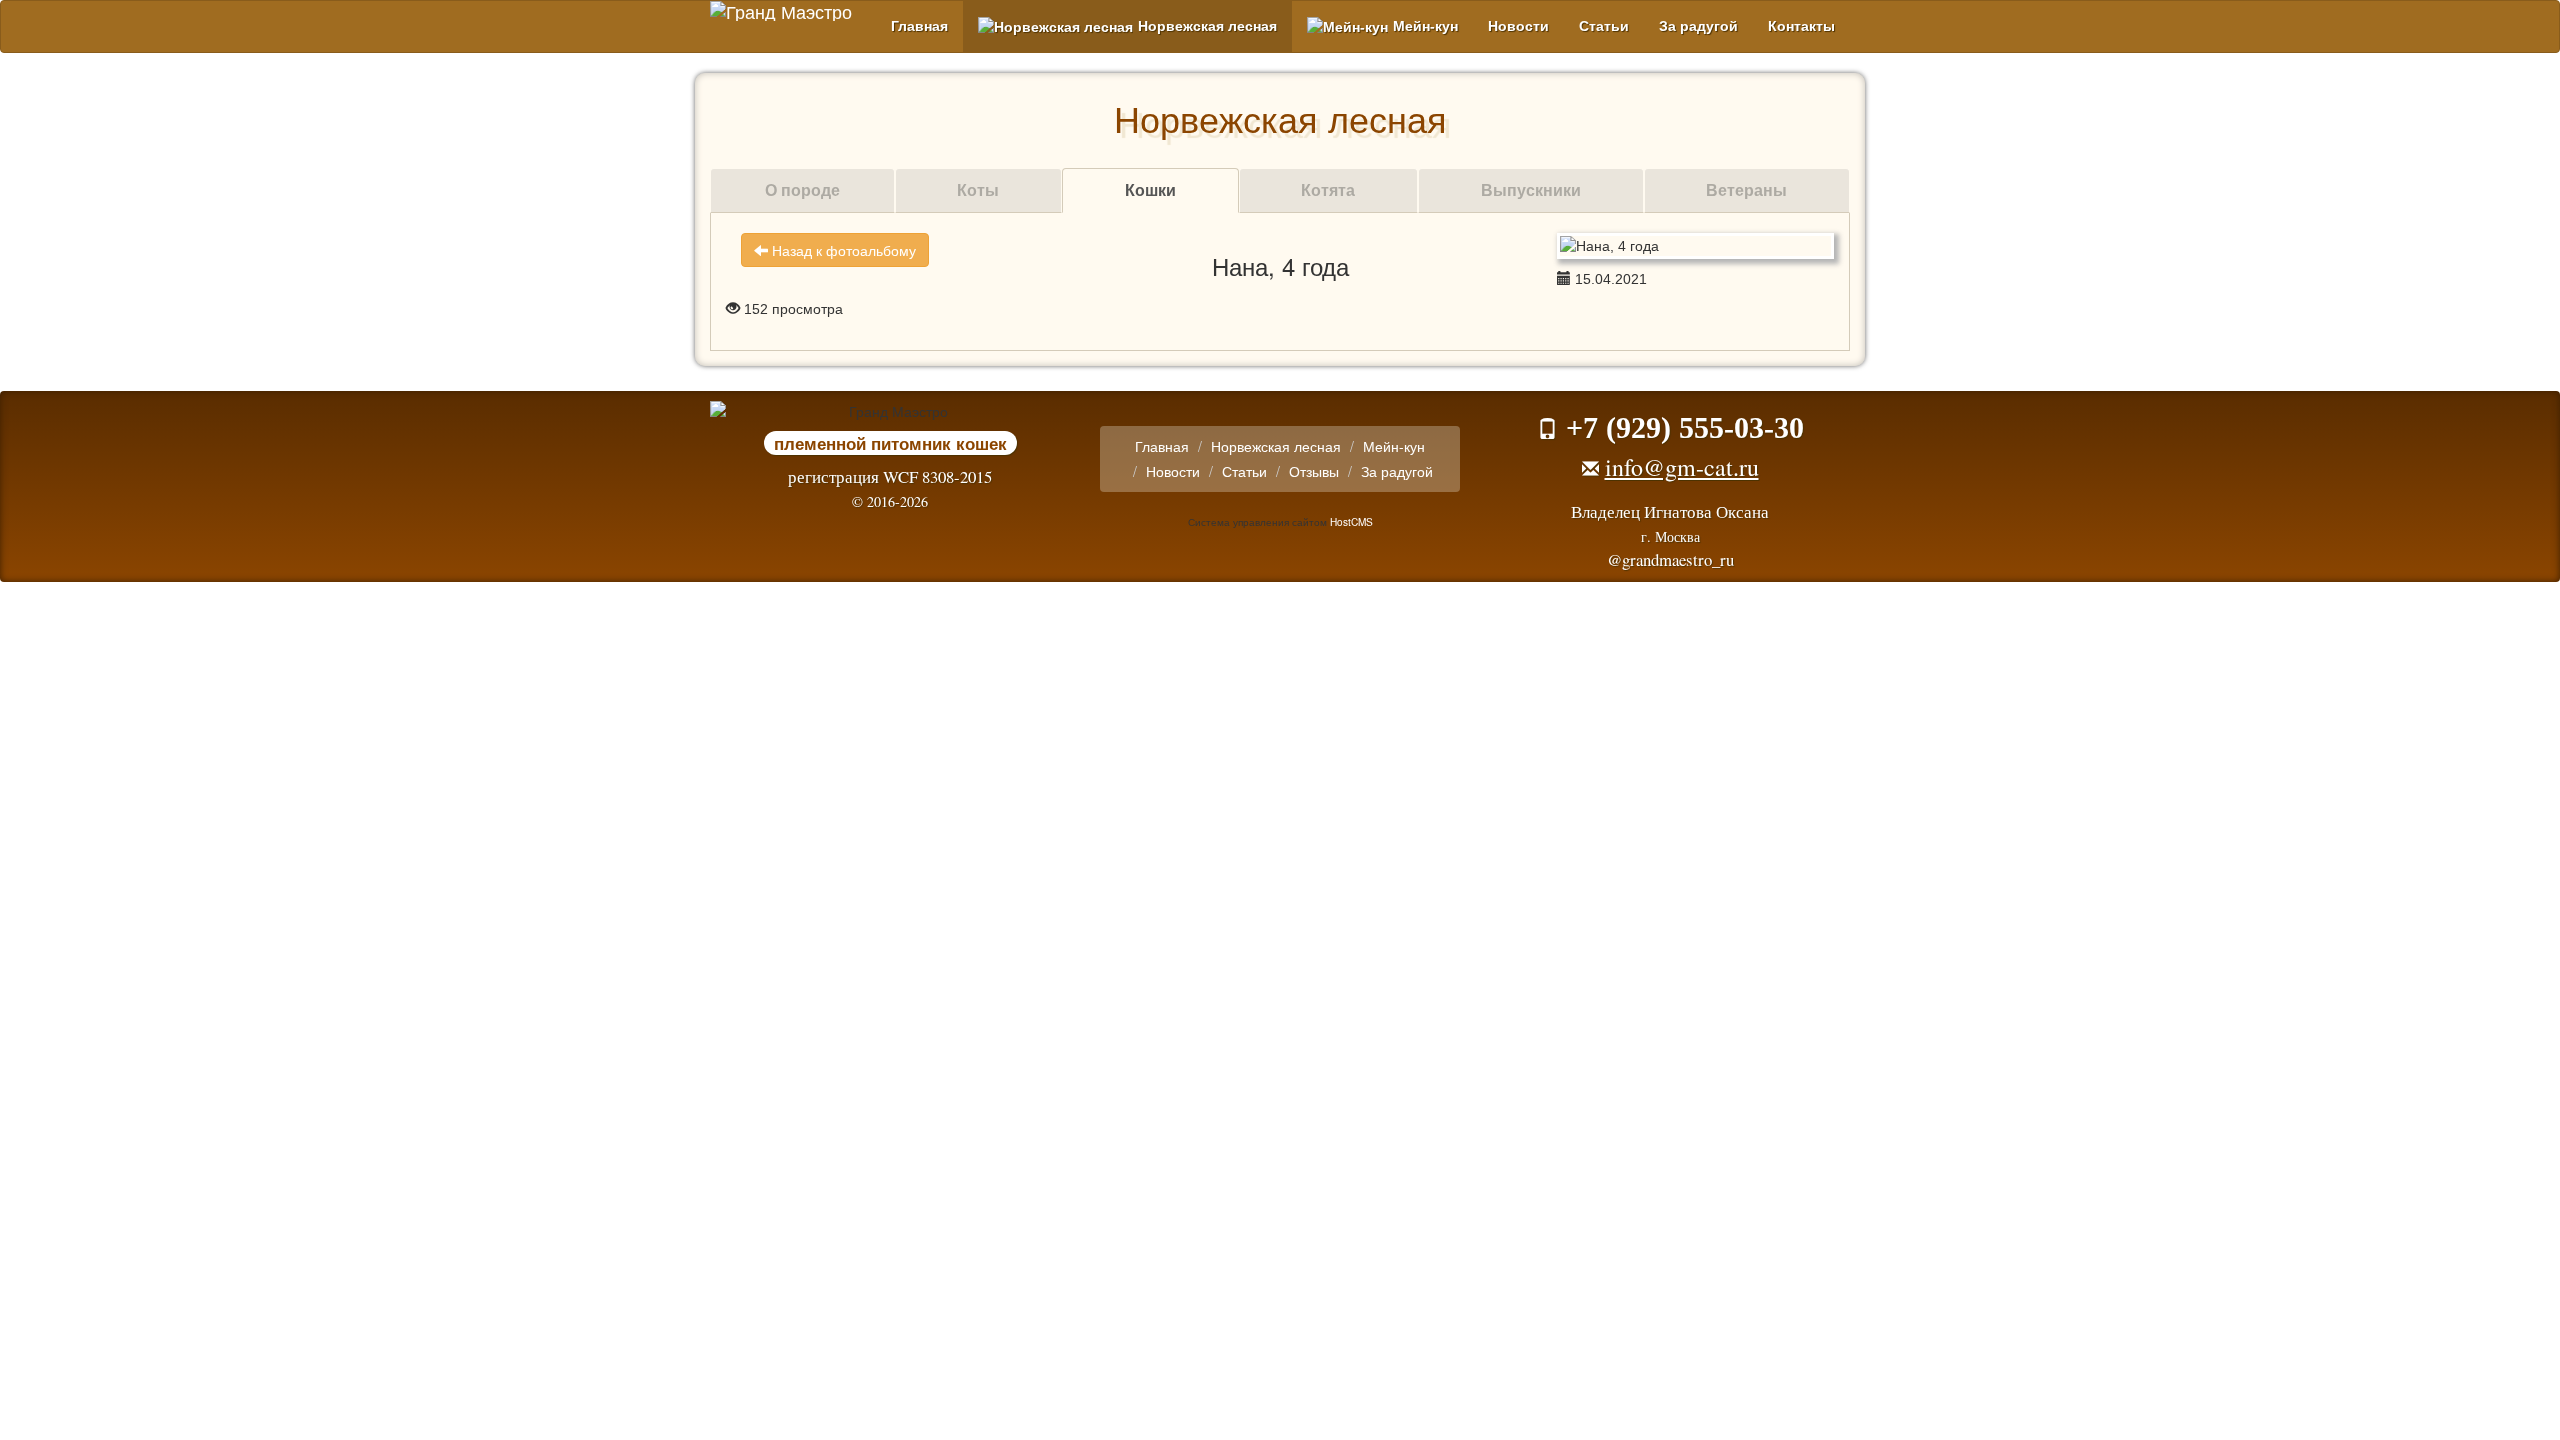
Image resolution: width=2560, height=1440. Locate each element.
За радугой (1698, 26)
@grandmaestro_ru (1670, 559)
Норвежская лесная (1207, 26)
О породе (802, 189)
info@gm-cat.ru (1682, 467)
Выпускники (1531, 189)
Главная (919, 26)
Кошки (1150, 189)
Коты (978, 189)
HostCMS (1351, 521)
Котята (1328, 189)
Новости (1518, 26)
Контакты (1801, 26)
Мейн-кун (1425, 26)
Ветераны (1746, 189)
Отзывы (1314, 471)
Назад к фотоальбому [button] (842, 250)
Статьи (1604, 26)
